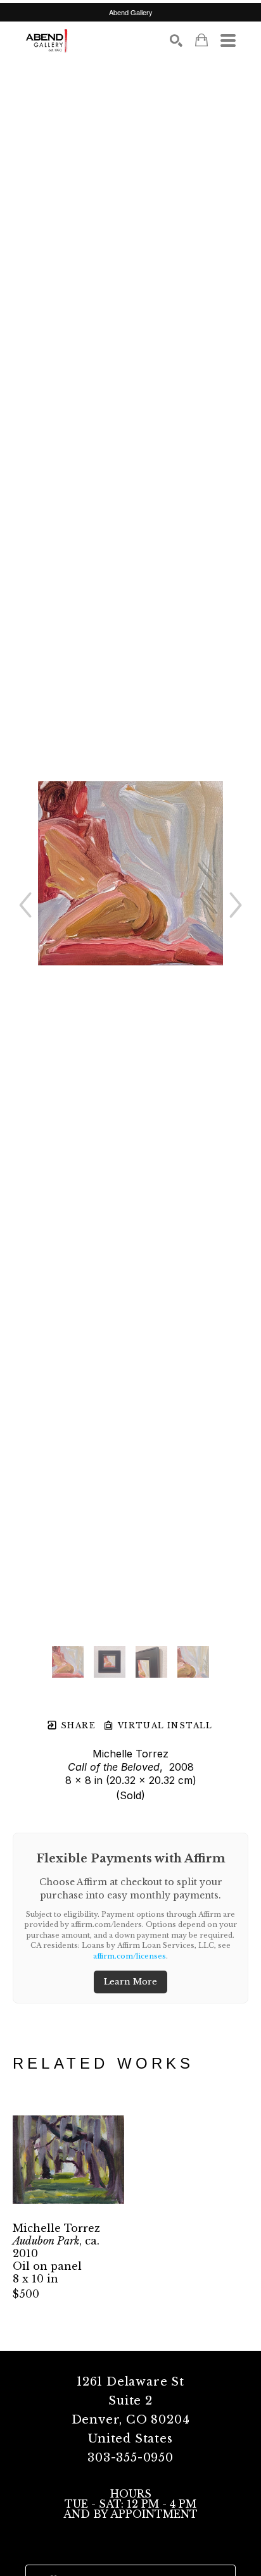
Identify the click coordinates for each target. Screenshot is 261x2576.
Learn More (130, 1982)
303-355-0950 (130, 2458)
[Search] (176, 40)
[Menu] (228, 40)
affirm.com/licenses (130, 1956)
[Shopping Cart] (201, 40)
